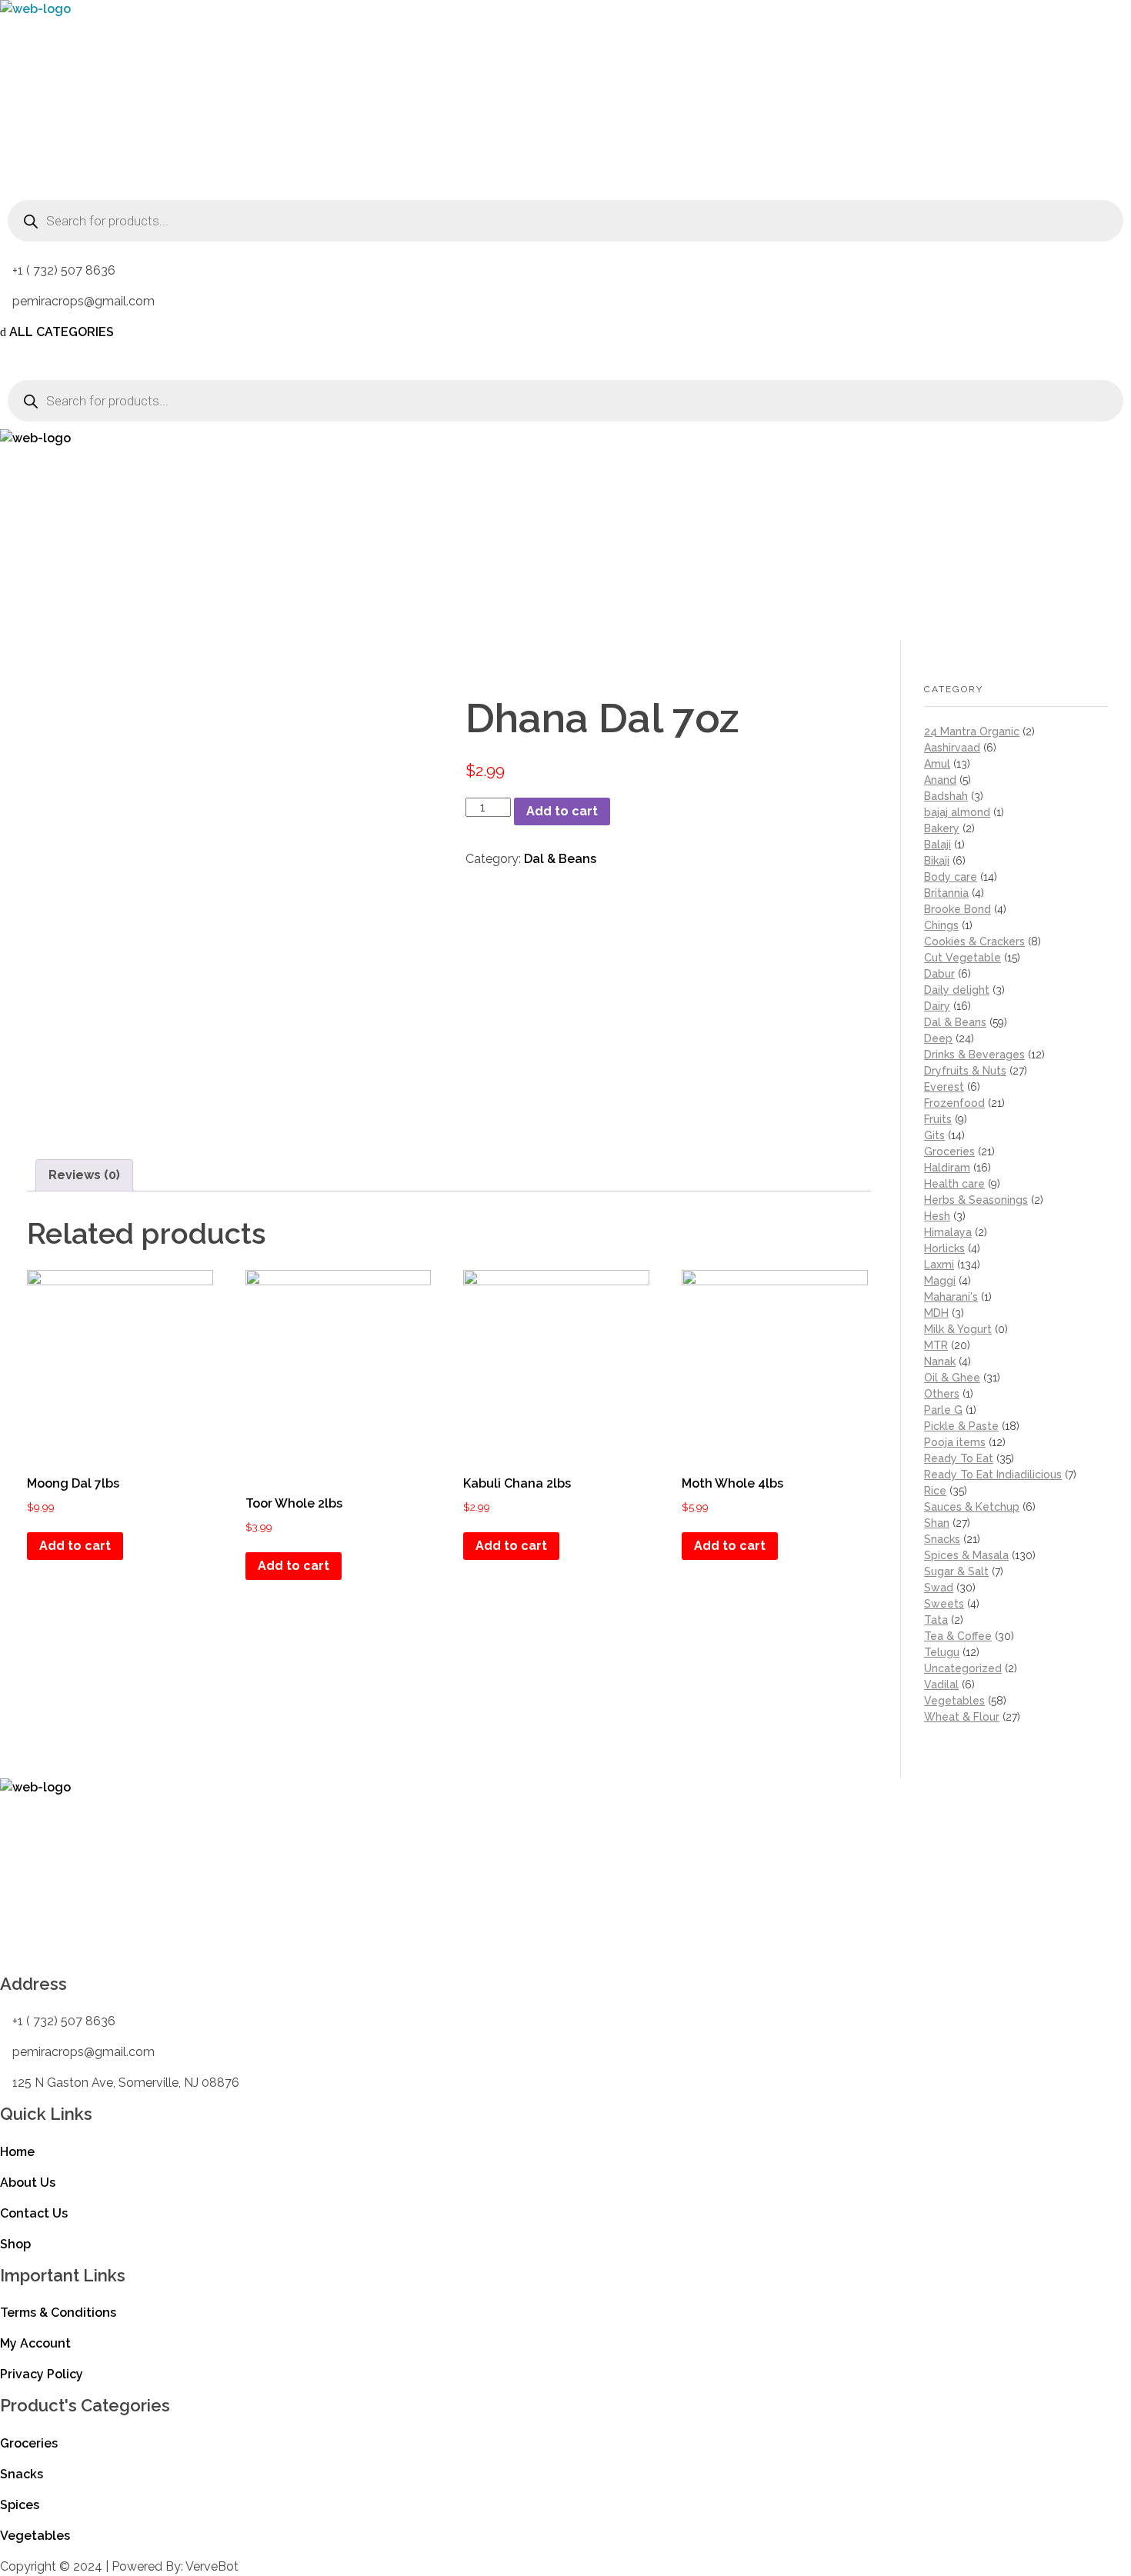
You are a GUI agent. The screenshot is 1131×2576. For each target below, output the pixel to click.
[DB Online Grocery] (96, 96)
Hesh (937, 1216)
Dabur (939, 974)
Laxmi (939, 1265)
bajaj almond (957, 812)
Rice (935, 1491)
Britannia (946, 893)
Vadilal (941, 1685)
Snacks (942, 1539)
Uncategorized (963, 1668)
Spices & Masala (966, 1555)
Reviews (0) (84, 1175)
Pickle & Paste (961, 1426)
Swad (939, 1588)
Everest (944, 1087)
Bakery (942, 828)
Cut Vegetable (963, 958)
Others (942, 1394)
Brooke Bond (958, 909)
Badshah (946, 796)
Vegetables (954, 1701)
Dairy (937, 1006)
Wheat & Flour (962, 1717)
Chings (941, 925)
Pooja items (955, 1442)
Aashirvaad (952, 748)
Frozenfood (954, 1103)
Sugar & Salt (956, 1571)
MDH (936, 1313)
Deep (938, 1038)
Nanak (940, 1361)
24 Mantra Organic (972, 731)
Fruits (938, 1119)
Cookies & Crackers (974, 941)
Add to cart (562, 811)
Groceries (949, 1151)
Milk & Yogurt (958, 1329)
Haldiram (947, 1168)
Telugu (942, 1652)
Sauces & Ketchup (972, 1507)
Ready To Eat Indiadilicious (993, 1475)
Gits (934, 1135)
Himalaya (948, 1232)
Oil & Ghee (952, 1378)
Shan (937, 1523)
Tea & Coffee (958, 1636)
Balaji (937, 845)
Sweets (944, 1604)
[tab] (84, 1175)
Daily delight (957, 990)
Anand (940, 780)
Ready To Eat (959, 1458)
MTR (936, 1345)
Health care (954, 1184)
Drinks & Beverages (974, 1055)
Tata (936, 1620)
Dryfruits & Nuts (965, 1071)
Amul (937, 764)
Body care (951, 877)
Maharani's (951, 1297)
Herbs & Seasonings (976, 1200)
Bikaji (937, 861)
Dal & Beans (560, 859)
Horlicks (944, 1248)
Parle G (943, 1410)
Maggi (940, 1281)
